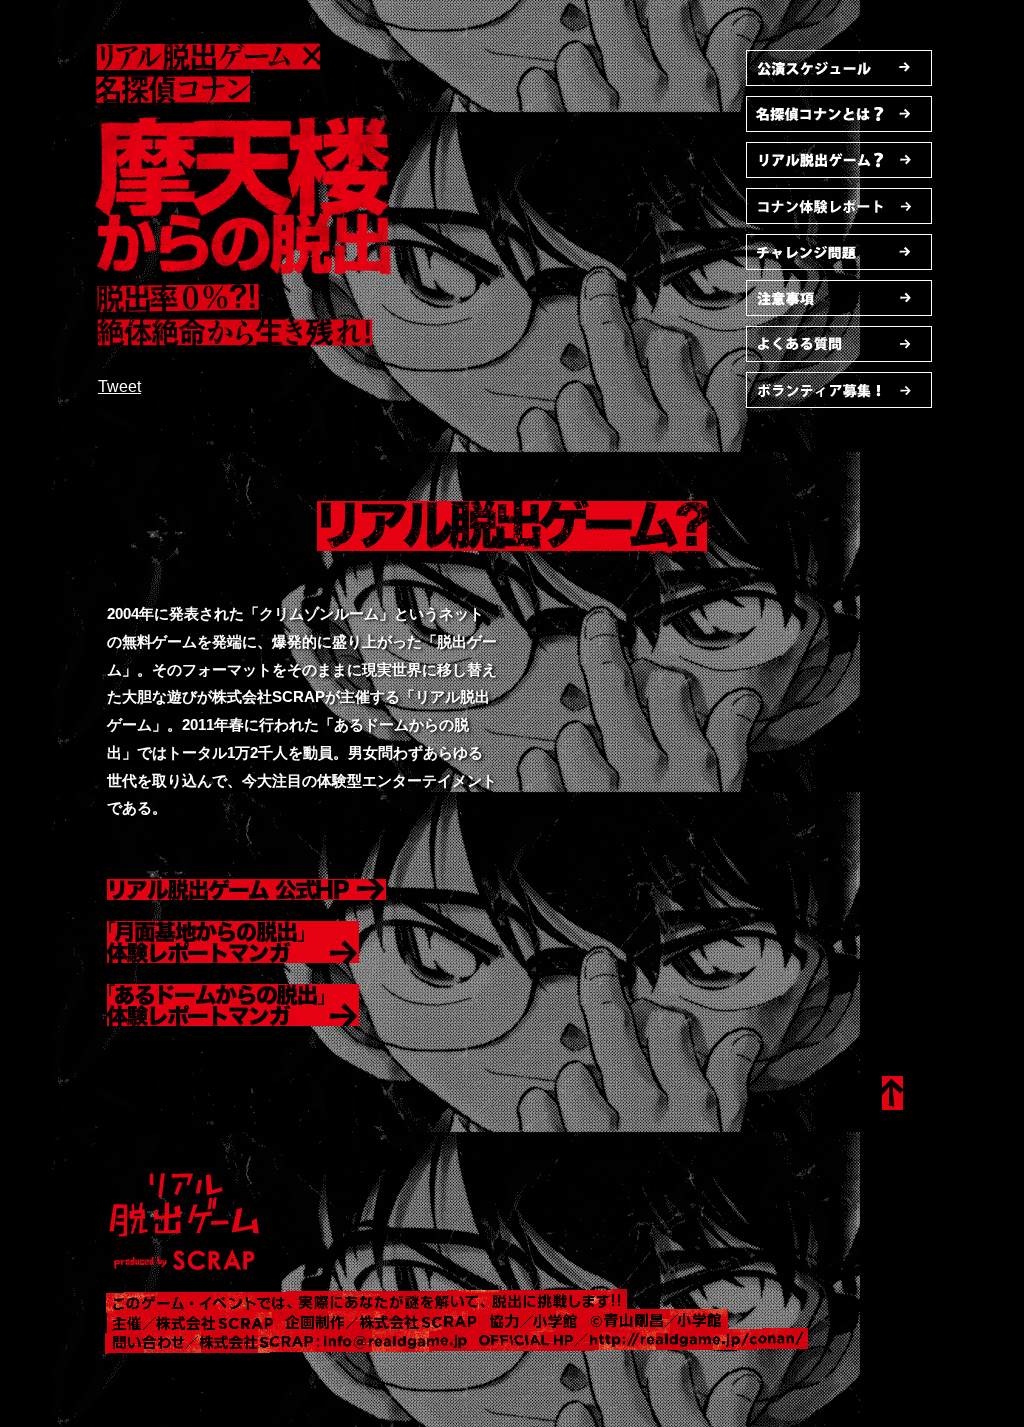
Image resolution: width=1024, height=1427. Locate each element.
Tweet (119, 386)
